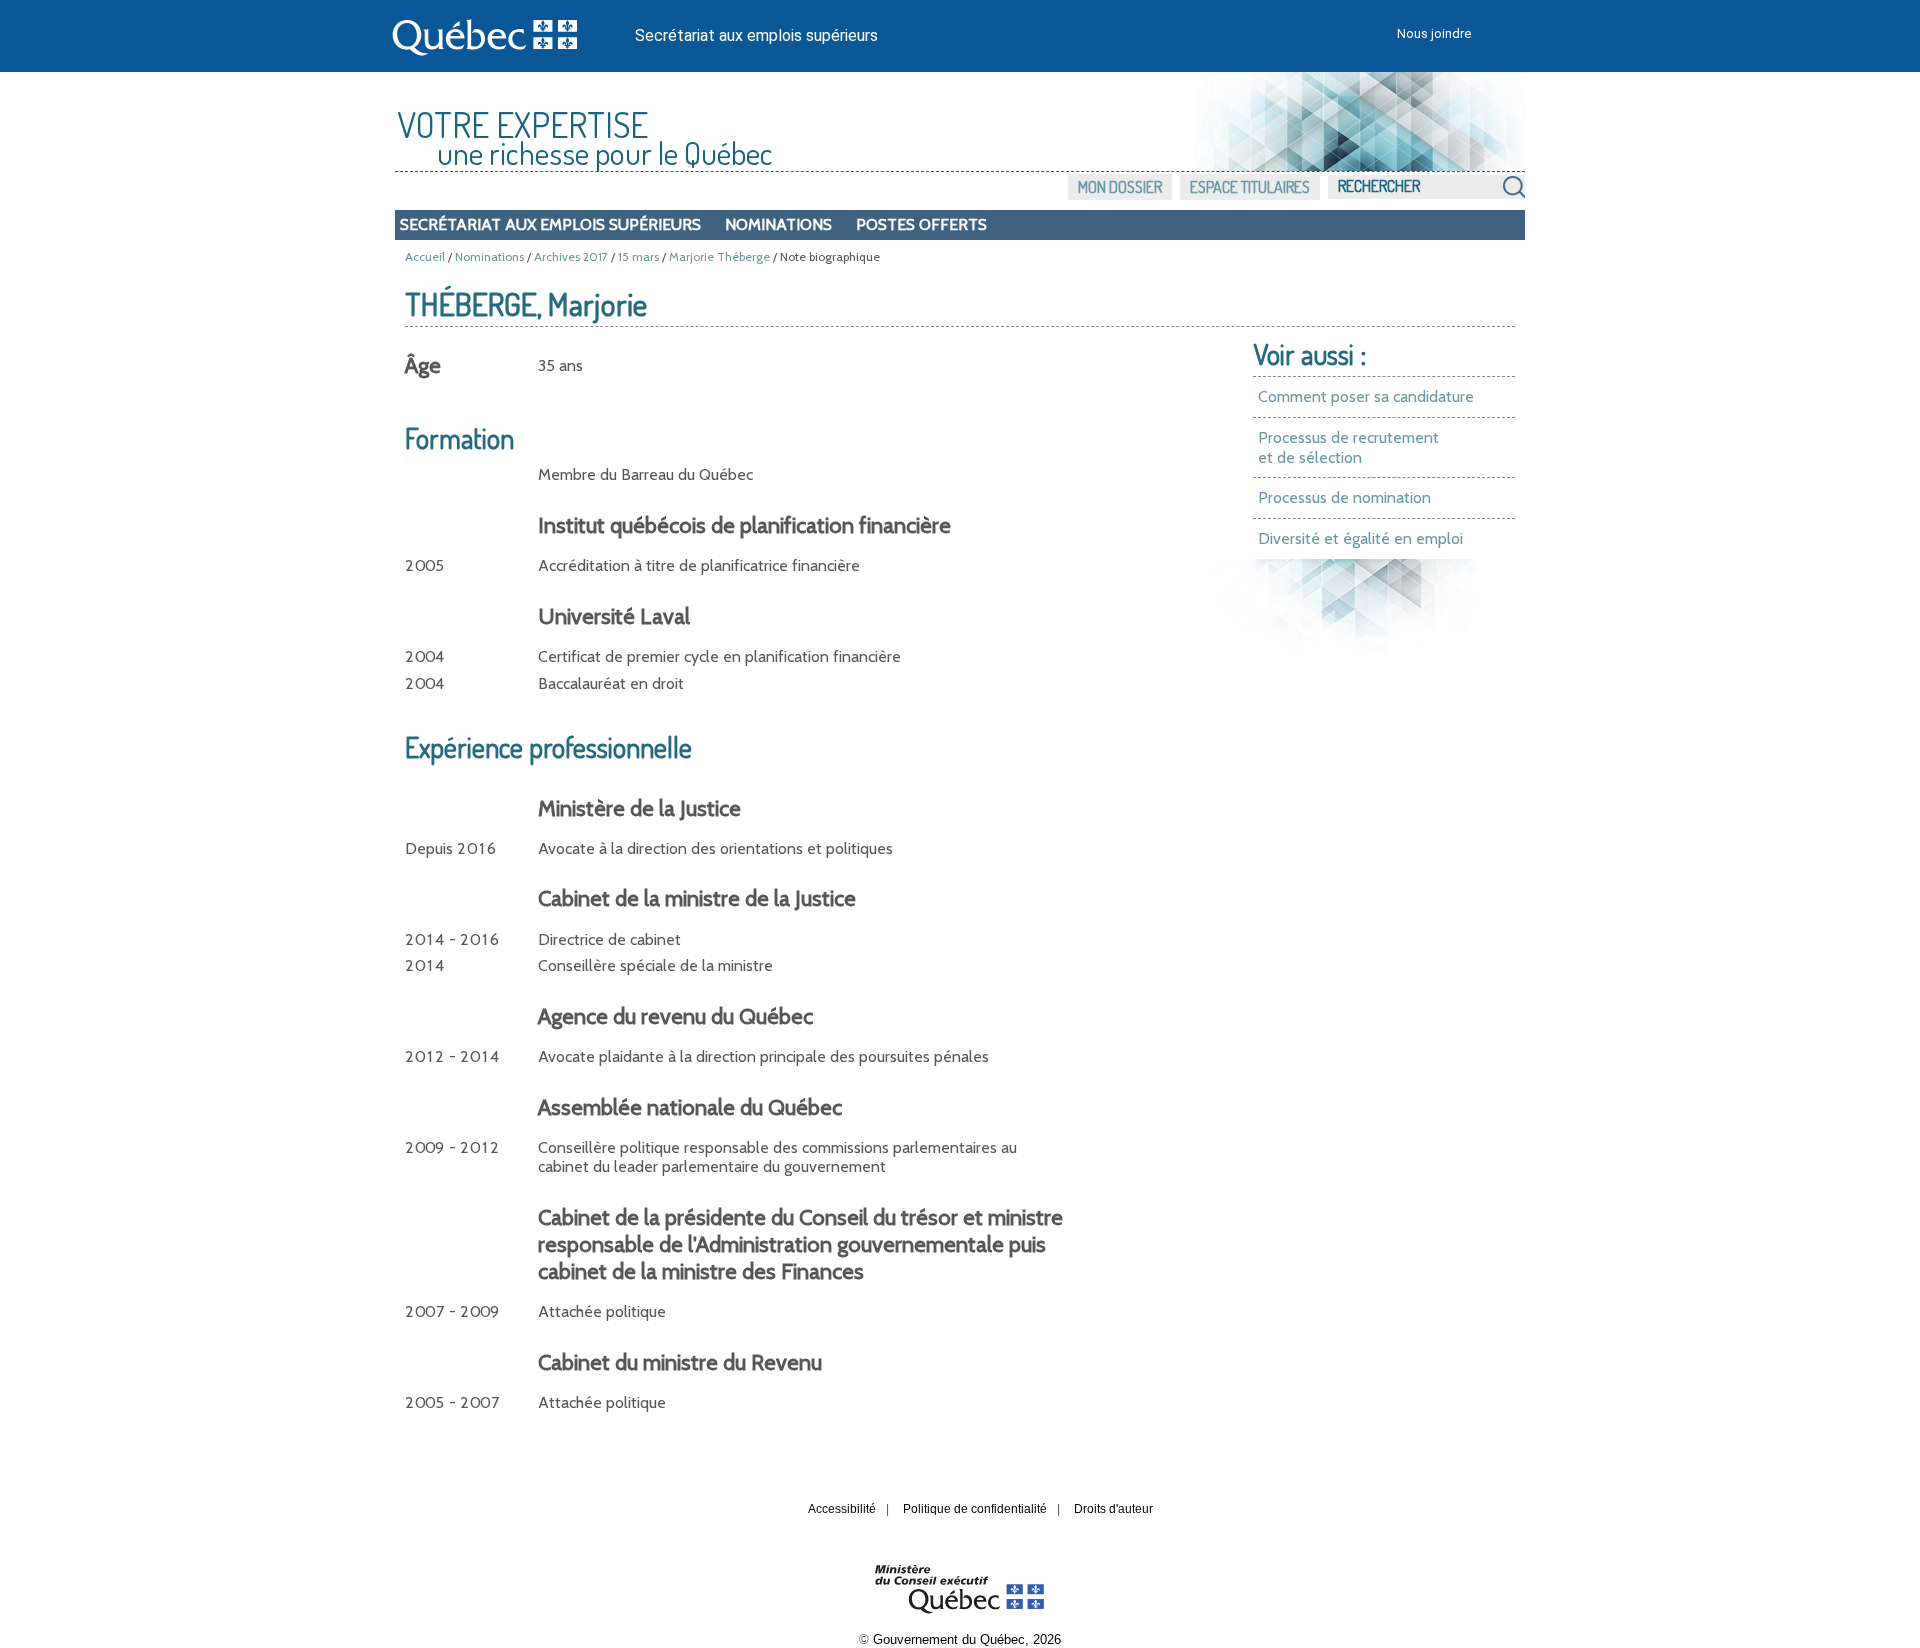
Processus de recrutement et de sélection (1348, 447)
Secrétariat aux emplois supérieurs (756, 35)
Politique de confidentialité (975, 1509)
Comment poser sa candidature (1366, 396)
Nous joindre (1434, 33)
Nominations (778, 224)
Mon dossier (1120, 187)
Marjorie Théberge (719, 256)
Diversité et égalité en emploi (1360, 538)
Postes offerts (921, 224)
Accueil (425, 256)
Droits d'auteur (1113, 1509)
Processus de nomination (1344, 497)
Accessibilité (842, 1509)
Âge (423, 365)
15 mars (638, 256)
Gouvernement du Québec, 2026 (967, 1639)
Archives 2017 (571, 256)
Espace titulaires (1250, 187)
